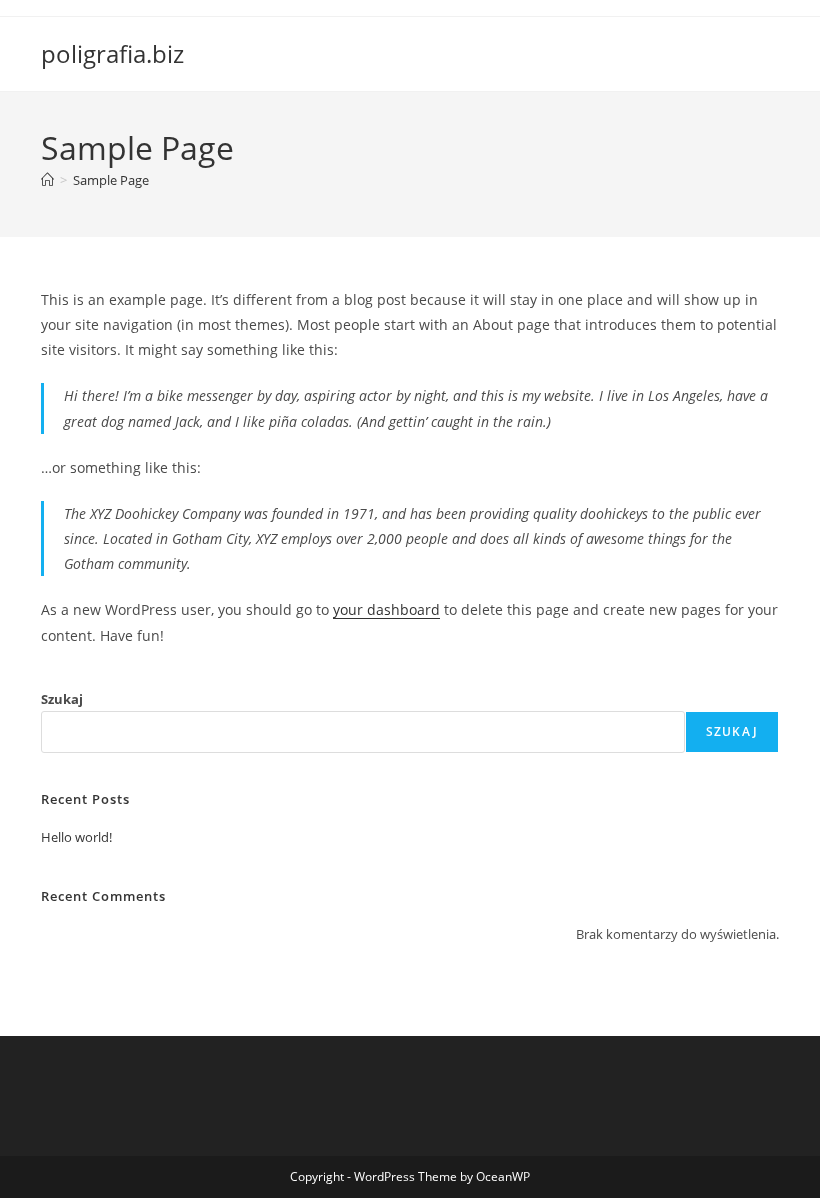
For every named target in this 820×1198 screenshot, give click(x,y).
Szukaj (62, 699)
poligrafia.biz (112, 53)
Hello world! (76, 837)
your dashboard (386, 609)
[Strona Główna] (47, 180)
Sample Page (111, 180)
